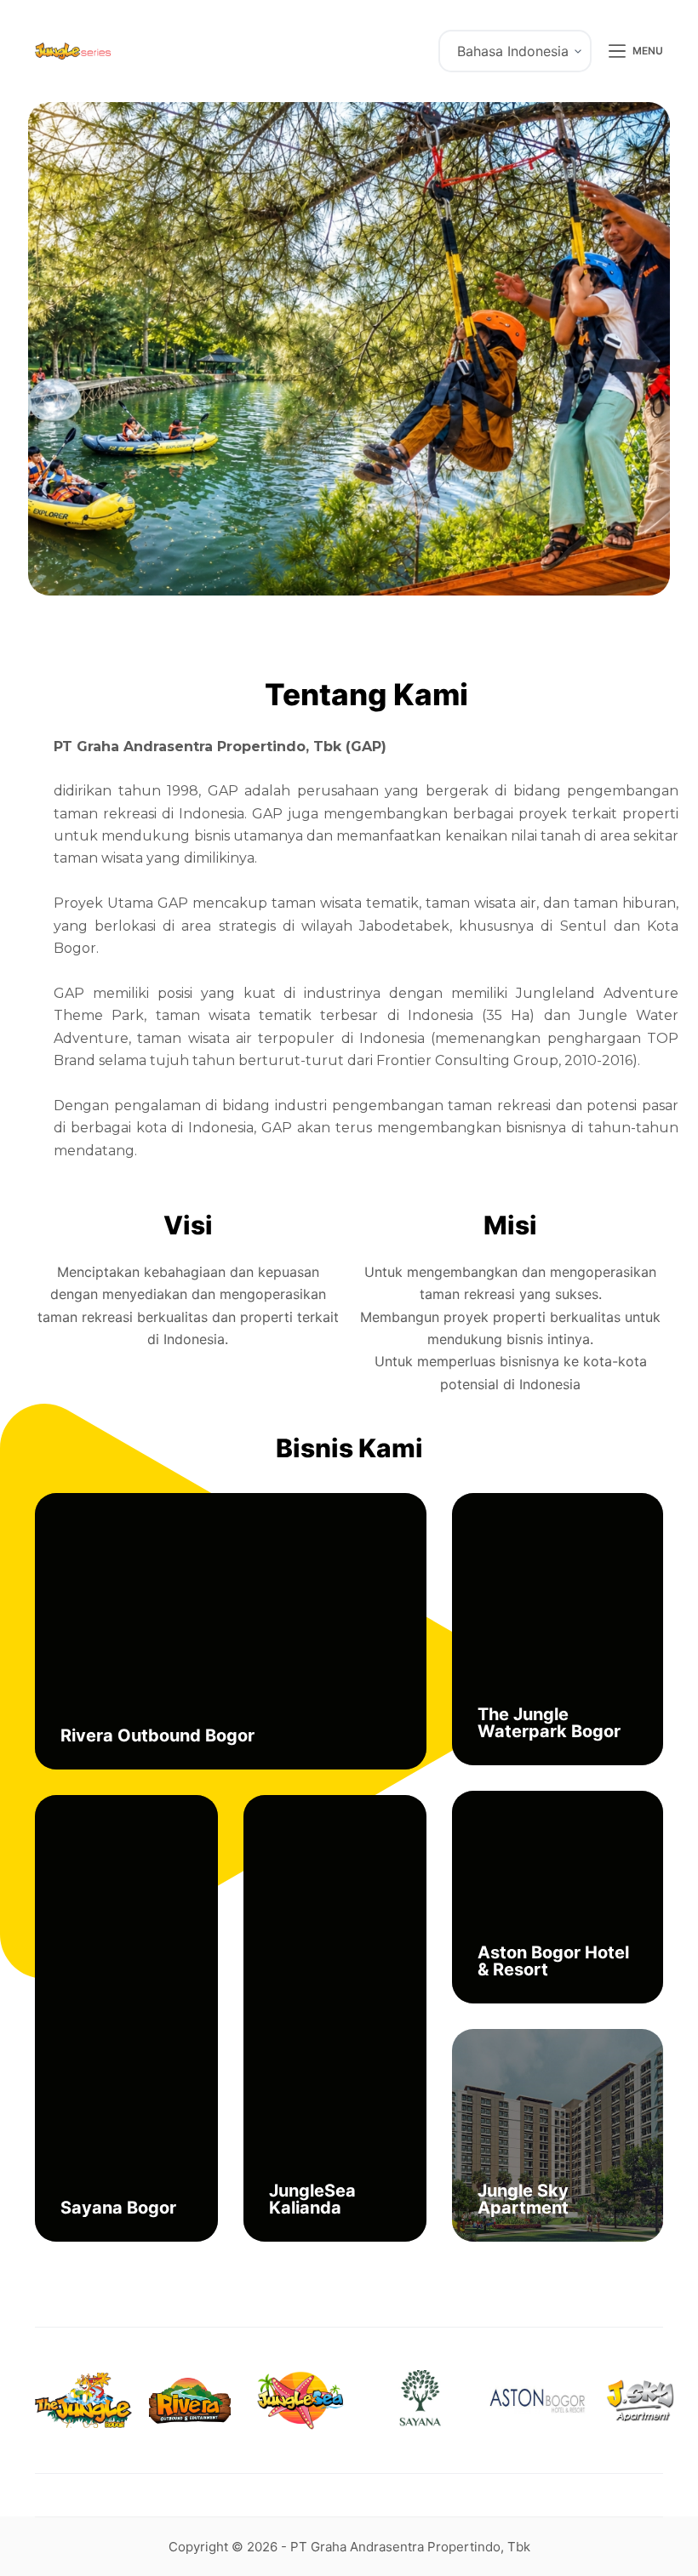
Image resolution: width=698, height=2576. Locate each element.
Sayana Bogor (118, 2208)
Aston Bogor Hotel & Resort (553, 1961)
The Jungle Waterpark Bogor (549, 1723)
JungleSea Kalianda (312, 2199)
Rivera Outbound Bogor (157, 1735)
